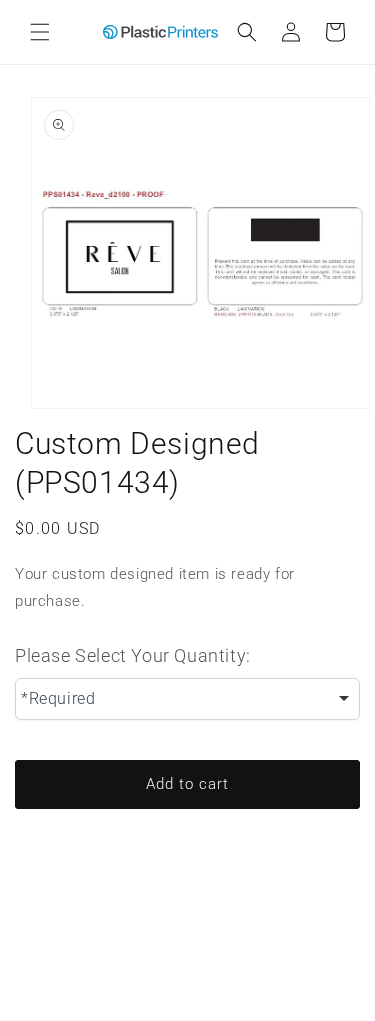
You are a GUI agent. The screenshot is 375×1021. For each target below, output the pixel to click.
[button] (40, 32)
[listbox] (187, 699)
